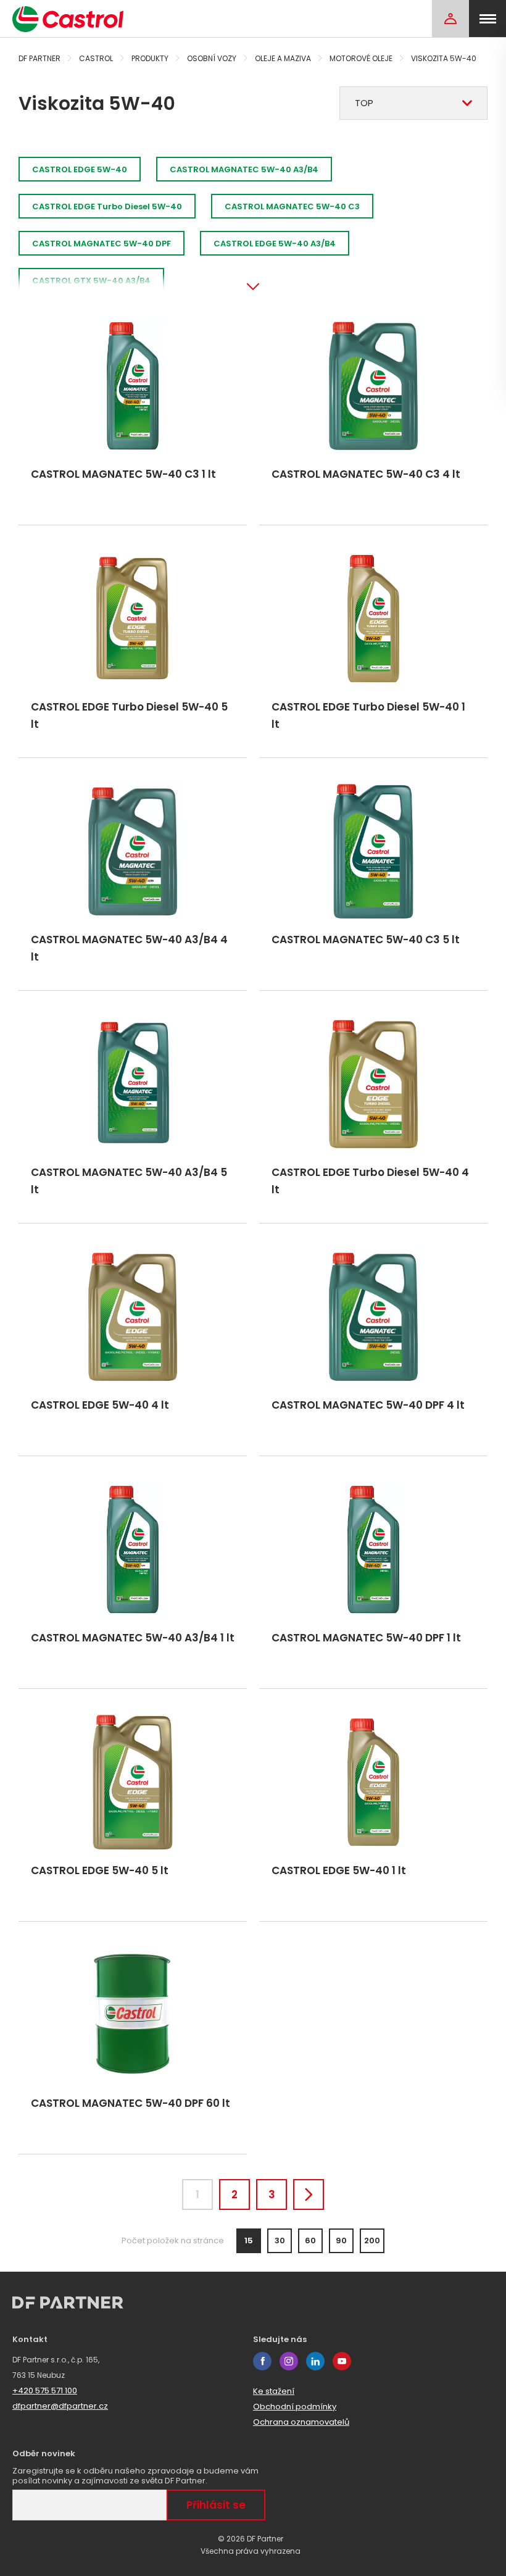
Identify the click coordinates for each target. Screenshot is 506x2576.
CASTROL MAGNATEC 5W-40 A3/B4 (244, 169)
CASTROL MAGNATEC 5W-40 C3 (292, 206)
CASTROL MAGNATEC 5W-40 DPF (102, 244)
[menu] (487, 19)
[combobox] (413, 103)
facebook (262, 2361)
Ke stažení (274, 2391)
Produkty (150, 58)
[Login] (450, 19)
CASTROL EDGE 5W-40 (80, 169)
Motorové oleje (361, 58)
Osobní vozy (212, 58)
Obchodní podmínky (295, 2407)
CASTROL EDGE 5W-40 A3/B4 (275, 244)
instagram (289, 2361)
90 (341, 2240)
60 (310, 2240)
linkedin (315, 2361)
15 (249, 2240)
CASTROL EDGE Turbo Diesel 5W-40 (107, 206)
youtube (342, 2361)
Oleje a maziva (283, 58)
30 (280, 2240)
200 (372, 2240)
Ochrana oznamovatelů (301, 2422)
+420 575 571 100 (45, 2391)
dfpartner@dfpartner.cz (60, 2406)
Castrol (96, 58)
